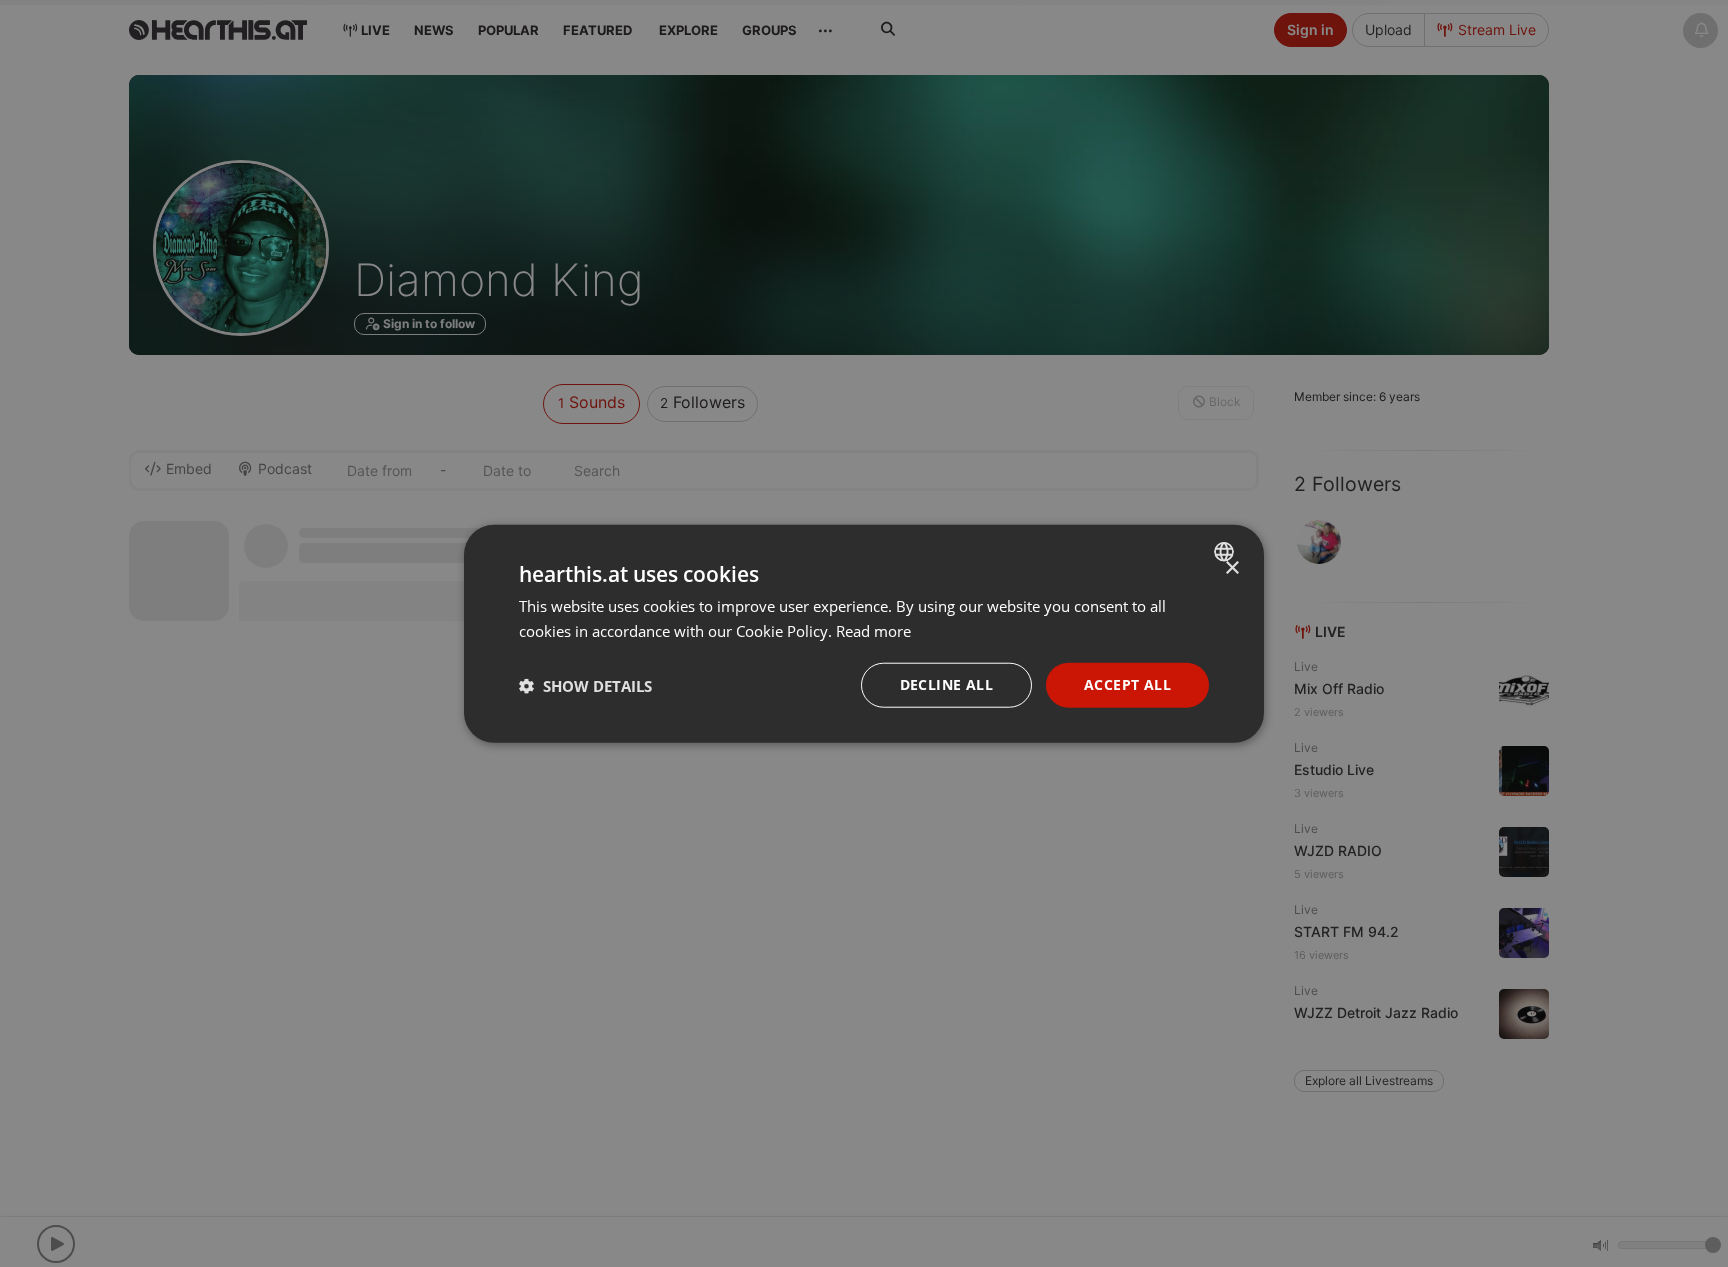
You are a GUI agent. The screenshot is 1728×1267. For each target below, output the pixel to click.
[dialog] (864, 633)
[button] (585, 685)
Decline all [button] (946, 684)
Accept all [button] (1127, 684)
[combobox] (1226, 551)
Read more (873, 630)
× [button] (1231, 567)
